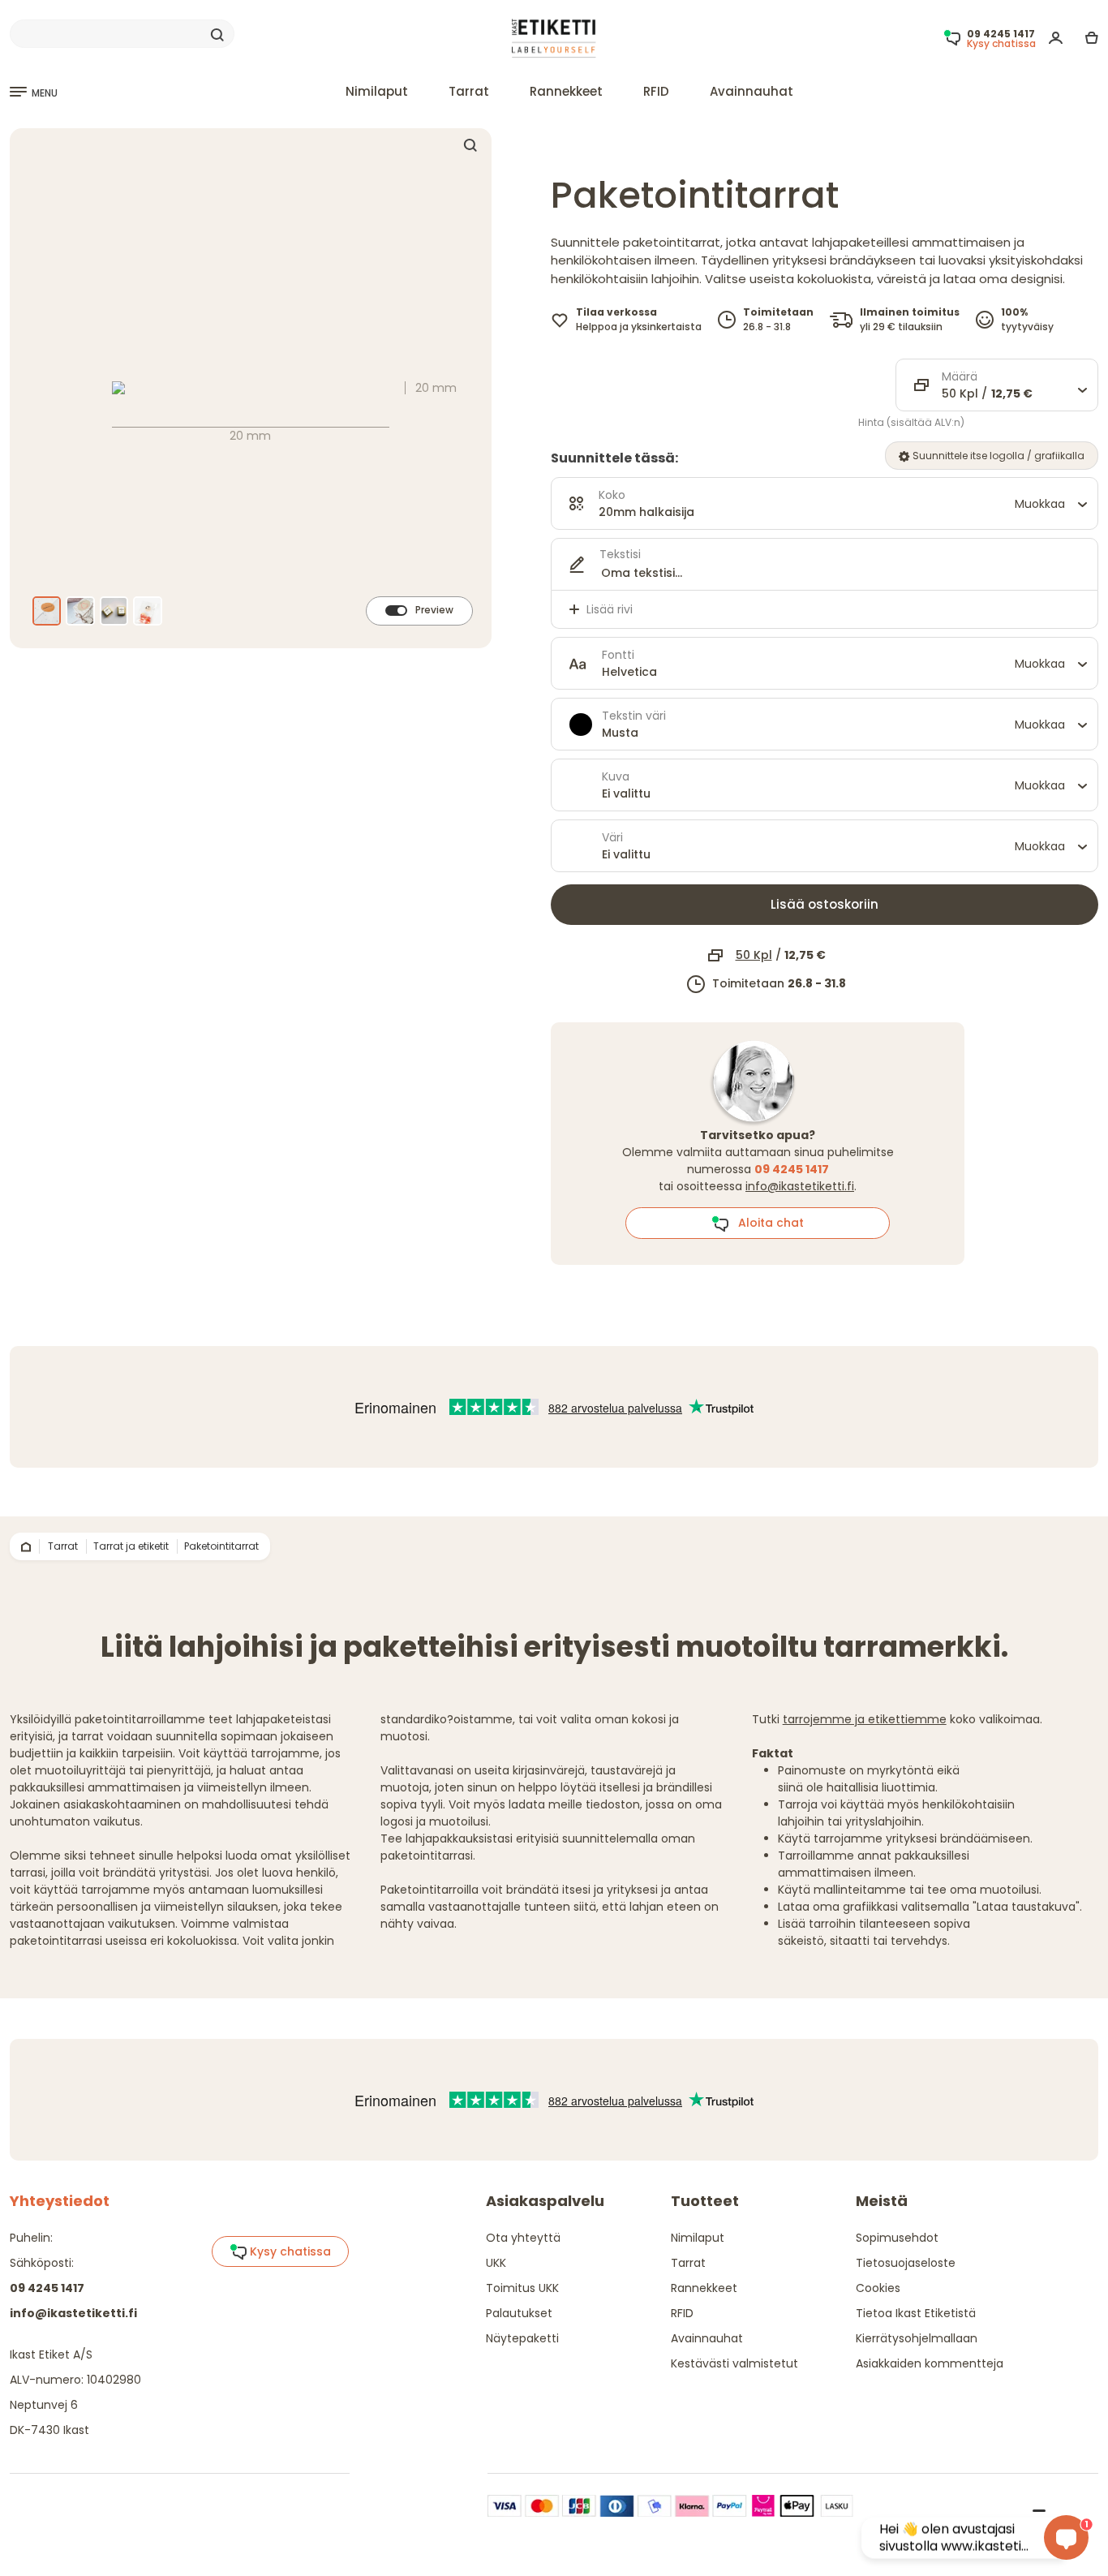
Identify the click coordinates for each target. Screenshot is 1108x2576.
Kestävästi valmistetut (734, 2363)
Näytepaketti (522, 2338)
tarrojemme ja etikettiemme (865, 1719)
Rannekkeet (566, 91)
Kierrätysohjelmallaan (917, 2338)
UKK (496, 2263)
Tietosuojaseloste (906, 2263)
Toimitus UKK (522, 2288)
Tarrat (469, 91)
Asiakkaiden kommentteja (930, 2363)
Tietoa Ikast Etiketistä (916, 2313)
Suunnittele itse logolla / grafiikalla (997, 456)
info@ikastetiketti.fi (800, 1186)
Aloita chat (766, 1223)
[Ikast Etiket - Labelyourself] (554, 38)
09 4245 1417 (47, 2288)
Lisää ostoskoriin (825, 904)
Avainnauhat (752, 91)
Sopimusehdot (897, 2238)
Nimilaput (377, 91)
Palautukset (519, 2313)
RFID (656, 91)
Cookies (878, 2288)
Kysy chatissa (289, 2251)
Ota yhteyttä (523, 2238)
